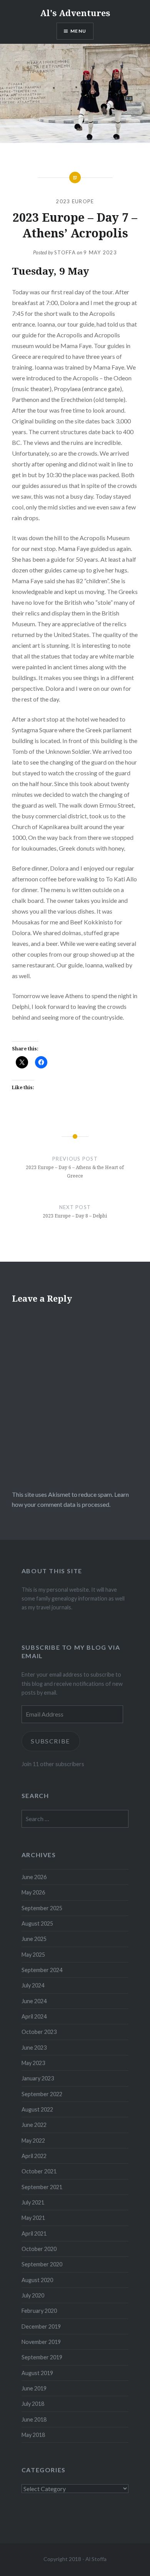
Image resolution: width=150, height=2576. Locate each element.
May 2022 (33, 2141)
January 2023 (38, 2078)
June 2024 (34, 2001)
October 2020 (39, 2249)
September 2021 (42, 2187)
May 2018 (33, 2435)
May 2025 (33, 1955)
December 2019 (41, 2326)
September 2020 (42, 2264)
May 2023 (33, 2063)
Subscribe (51, 1741)
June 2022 (34, 2125)
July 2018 (33, 2404)
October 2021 (39, 2171)
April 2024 (34, 2016)
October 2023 (39, 2032)
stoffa (65, 252)
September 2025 (42, 1908)
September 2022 (42, 2094)
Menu (78, 31)
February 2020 (39, 2311)
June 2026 (34, 1877)
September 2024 (42, 1970)
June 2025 (34, 1939)
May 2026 (33, 1892)
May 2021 (33, 2218)
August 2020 (37, 2280)
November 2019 (41, 2342)
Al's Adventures (75, 13)
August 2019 (37, 2373)
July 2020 (33, 2295)
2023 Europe (75, 201)
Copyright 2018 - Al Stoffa (75, 2559)
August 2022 (37, 2109)
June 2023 (34, 2048)
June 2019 (34, 2388)
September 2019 (42, 2357)
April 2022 (34, 2156)
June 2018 (34, 2419)
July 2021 (33, 2202)
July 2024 (33, 1985)
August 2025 (37, 1923)
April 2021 (34, 2233)
